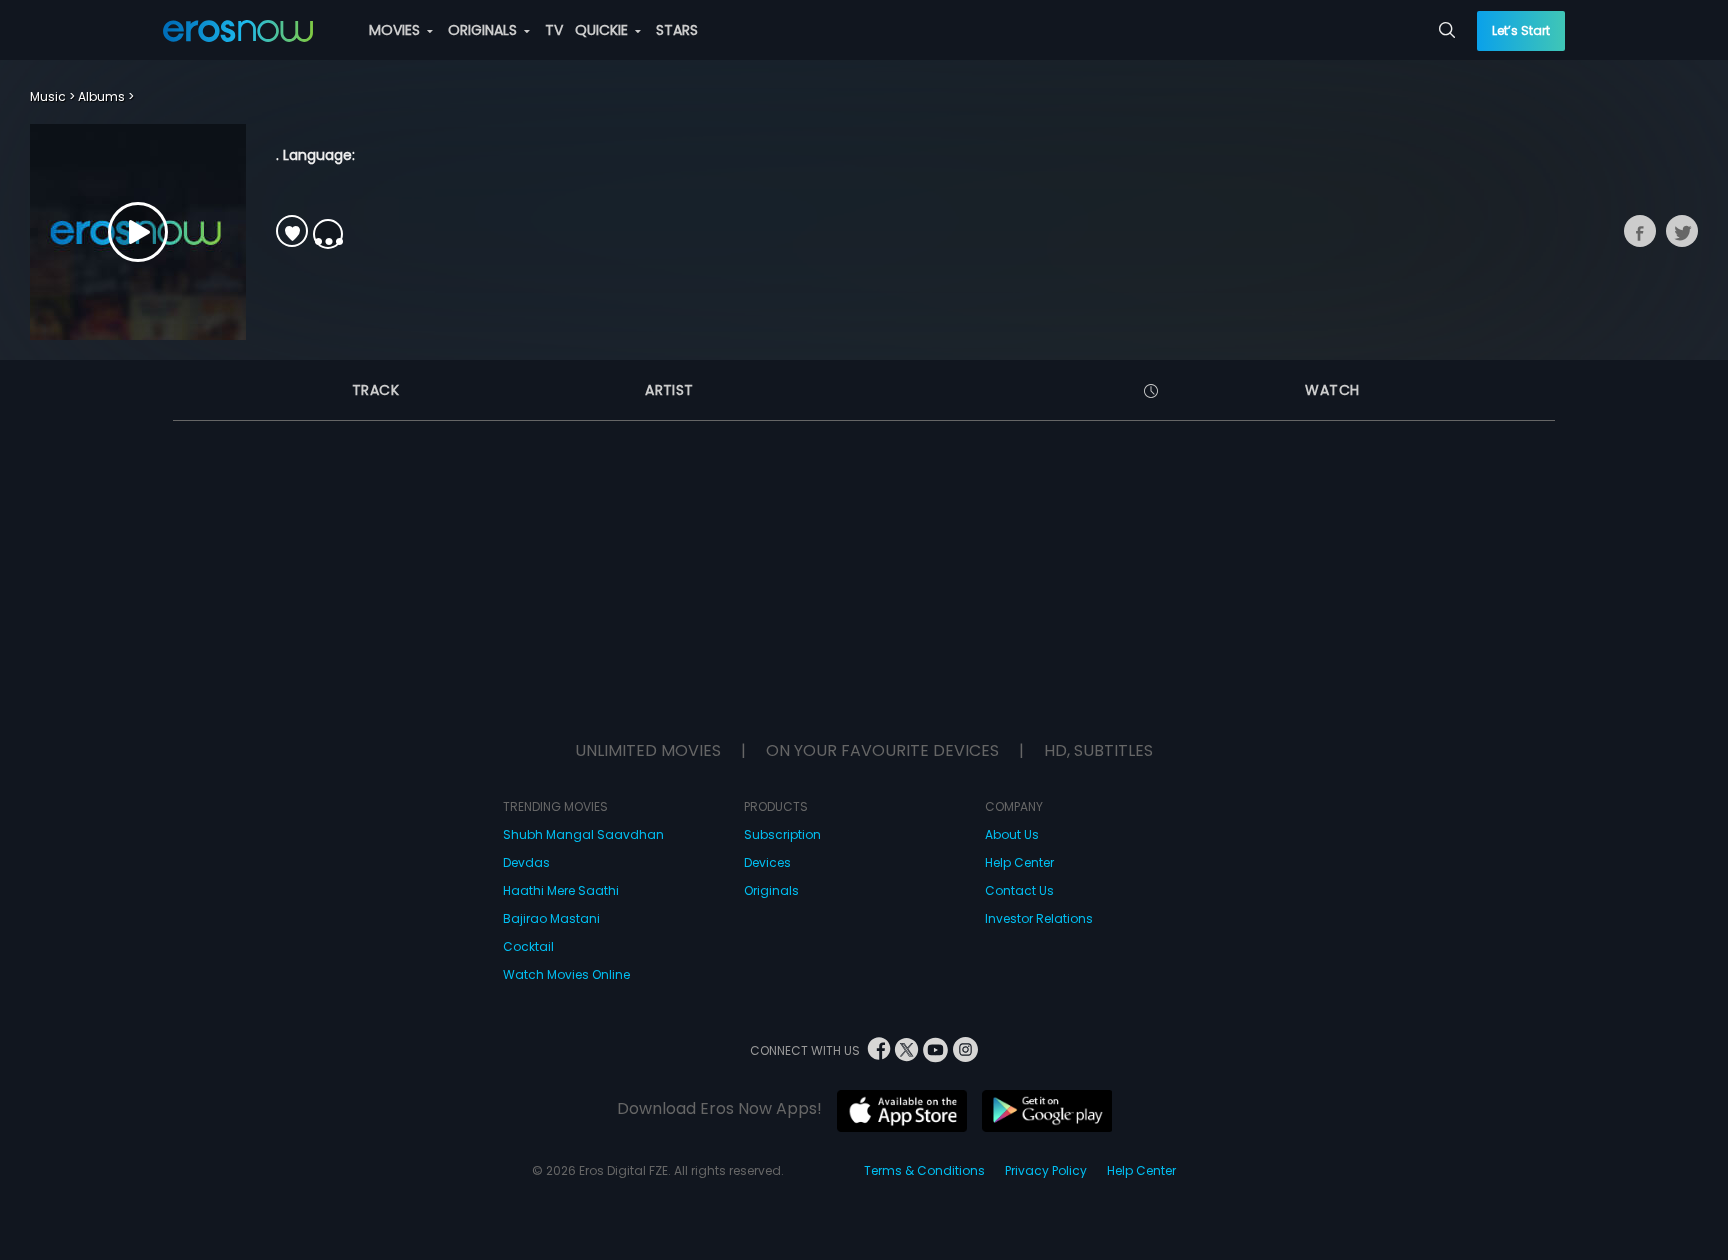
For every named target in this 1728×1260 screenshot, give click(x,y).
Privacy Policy (1046, 1170)
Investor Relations (1039, 918)
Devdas (526, 862)
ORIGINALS (484, 30)
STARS (677, 30)
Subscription (782, 834)
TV (554, 30)
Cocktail (528, 946)
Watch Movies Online (566, 974)
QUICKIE (603, 30)
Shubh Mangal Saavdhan (583, 834)
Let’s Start (1521, 30)
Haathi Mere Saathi (561, 890)
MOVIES (396, 30)
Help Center (1019, 862)
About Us (1012, 834)
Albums (101, 96)
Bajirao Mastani (551, 918)
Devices (767, 862)
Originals (771, 890)
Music (48, 96)
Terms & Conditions (924, 1170)
